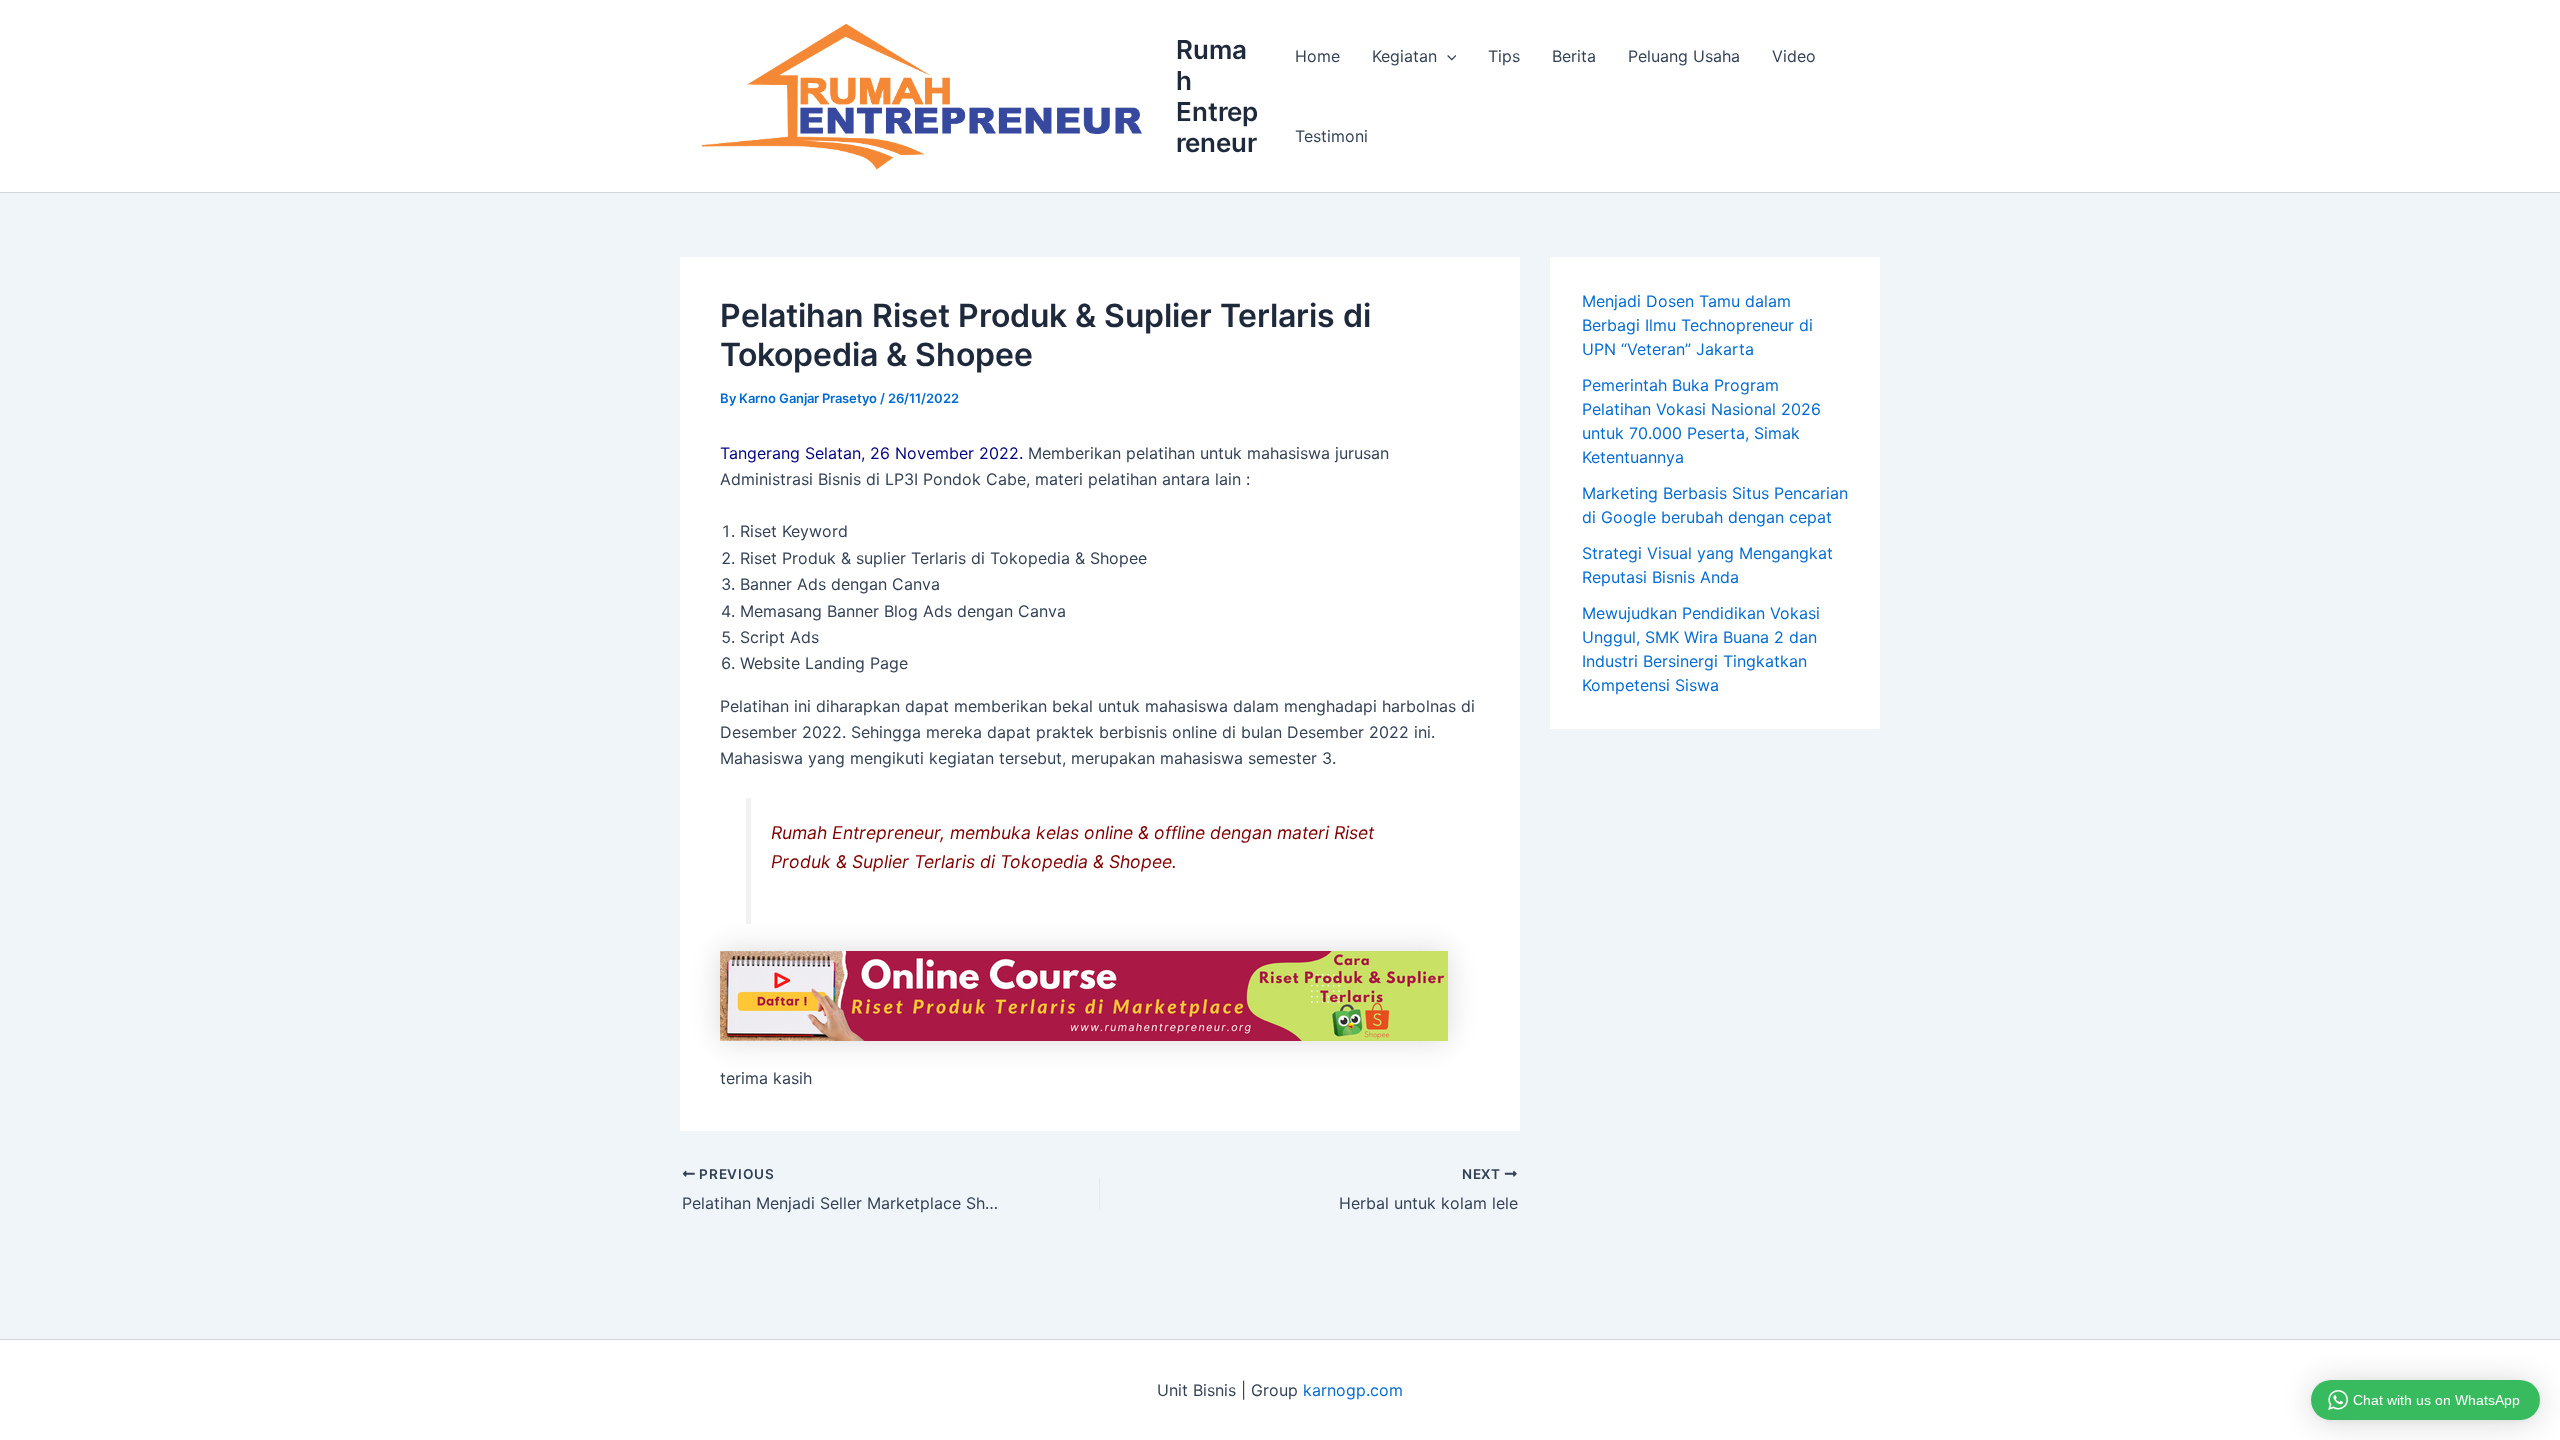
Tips (1504, 56)
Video (1794, 56)
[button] (1447, 56)
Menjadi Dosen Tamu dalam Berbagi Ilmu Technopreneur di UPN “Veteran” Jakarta (1697, 325)
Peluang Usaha (1684, 56)
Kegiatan (1404, 56)
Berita (1574, 56)
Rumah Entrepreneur (1217, 96)
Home (1317, 56)
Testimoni (1331, 136)
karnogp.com (1353, 1390)
